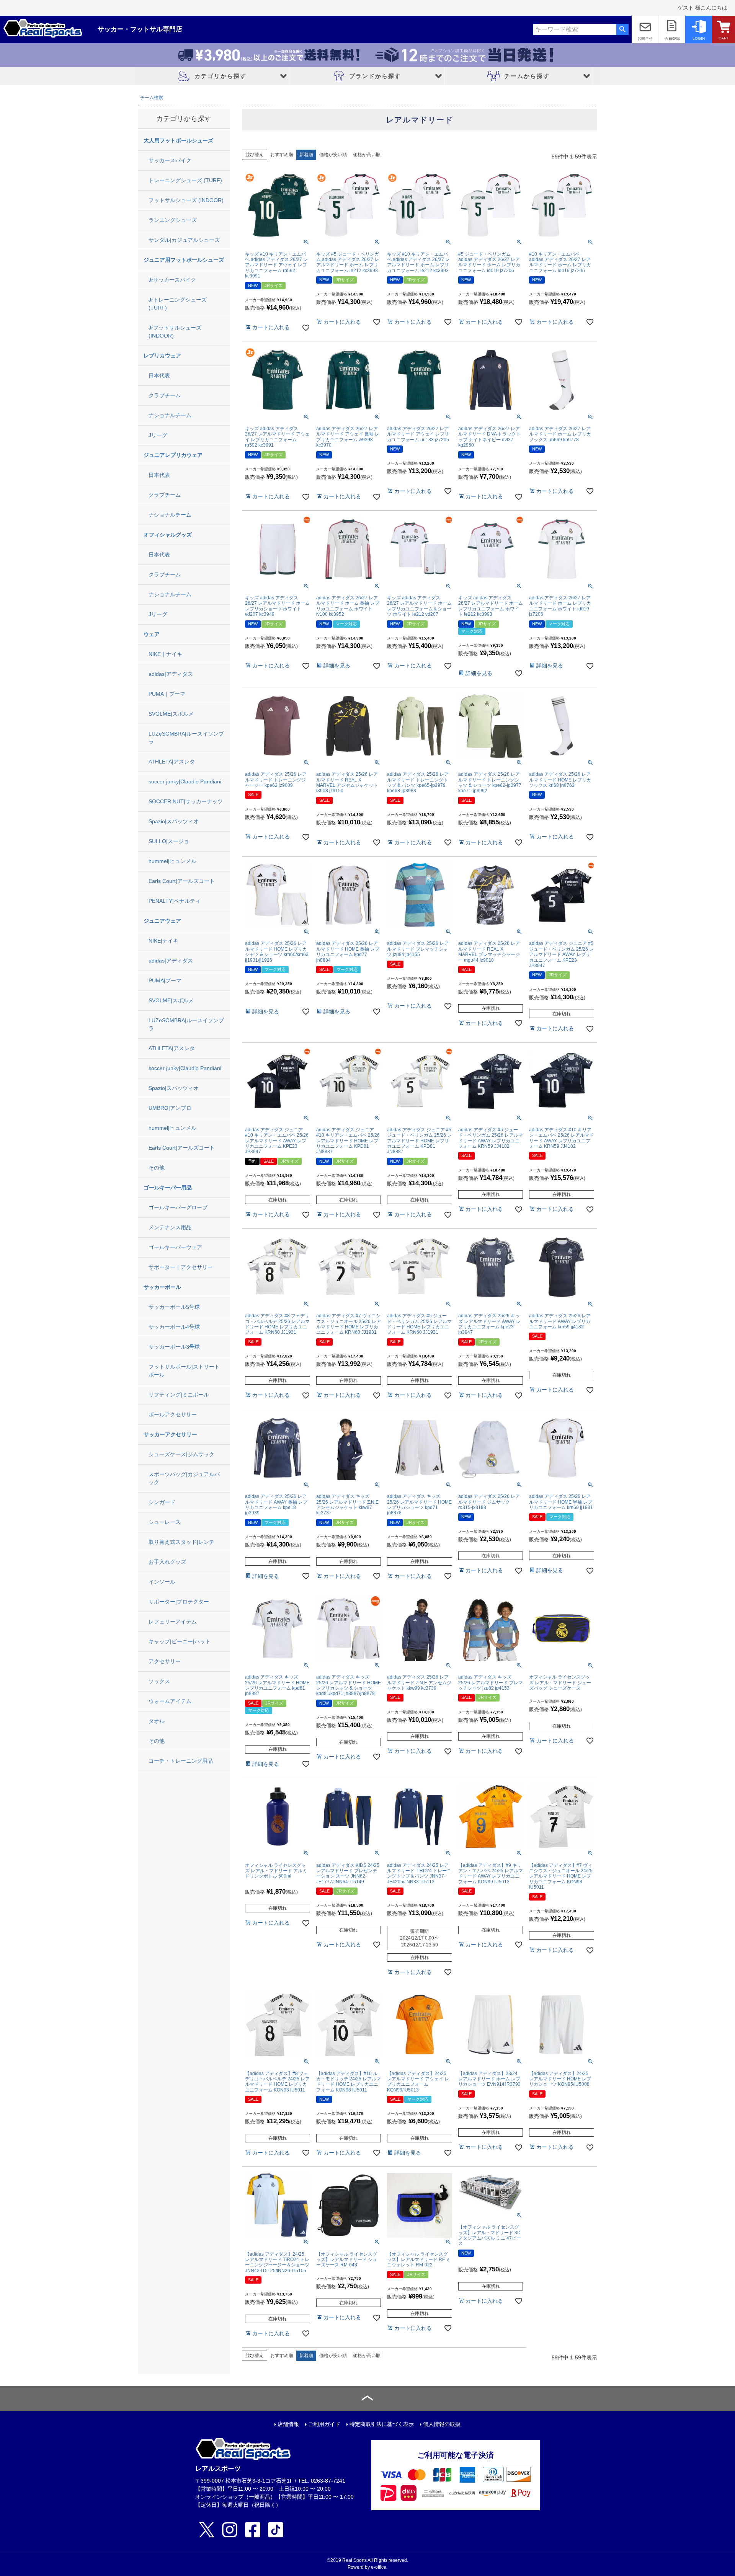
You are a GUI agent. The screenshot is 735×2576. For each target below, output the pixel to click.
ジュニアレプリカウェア (173, 455)
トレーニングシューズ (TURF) (185, 180)
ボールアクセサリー (173, 1414)
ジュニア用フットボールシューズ (184, 260)
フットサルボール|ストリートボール (184, 1371)
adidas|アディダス (171, 674)
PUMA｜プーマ (167, 694)
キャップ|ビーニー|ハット (180, 1641)
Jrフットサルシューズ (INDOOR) (175, 332)
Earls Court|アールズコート (182, 881)
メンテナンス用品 (170, 1227)
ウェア (152, 634)
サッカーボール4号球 (174, 1327)
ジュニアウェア (162, 921)
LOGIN (699, 38)
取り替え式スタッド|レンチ (181, 1542)
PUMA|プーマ (165, 980)
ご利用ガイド (324, 2424)
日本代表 (159, 375)
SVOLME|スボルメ (171, 714)
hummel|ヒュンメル (172, 861)
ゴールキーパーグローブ (178, 1207)
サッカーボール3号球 (174, 1347)
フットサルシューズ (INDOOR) (186, 200)
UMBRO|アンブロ (170, 1108)
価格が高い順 (367, 155)
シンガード (162, 1502)
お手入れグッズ (167, 1562)
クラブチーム (165, 395)
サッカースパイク (170, 160)
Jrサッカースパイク (172, 280)
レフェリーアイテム (173, 1622)
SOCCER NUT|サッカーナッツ (186, 801)
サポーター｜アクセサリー (181, 1267)
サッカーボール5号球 (174, 1307)
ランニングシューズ (173, 220)
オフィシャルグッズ (168, 535)
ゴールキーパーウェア (175, 1247)
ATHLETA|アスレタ (172, 762)
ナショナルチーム (170, 415)
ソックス (159, 1681)
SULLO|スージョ (169, 841)
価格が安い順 (333, 155)
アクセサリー (165, 1661)
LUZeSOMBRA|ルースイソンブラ (186, 738)
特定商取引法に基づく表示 (382, 2424)
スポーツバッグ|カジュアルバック (184, 1478)
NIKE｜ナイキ (165, 654)
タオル (157, 1721)
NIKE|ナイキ (163, 941)
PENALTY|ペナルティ (175, 901)
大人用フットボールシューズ (178, 140)
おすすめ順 (282, 155)
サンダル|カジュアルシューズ (184, 240)
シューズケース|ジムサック (181, 1454)
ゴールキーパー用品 (168, 1188)
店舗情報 (288, 2424)
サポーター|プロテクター (179, 1602)
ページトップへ (367, 2399)
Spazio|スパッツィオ (174, 821)
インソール (162, 1582)
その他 (157, 1168)
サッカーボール (162, 1287)
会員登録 (672, 38)
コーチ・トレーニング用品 (181, 1761)
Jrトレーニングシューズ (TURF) (178, 304)
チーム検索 (152, 98)
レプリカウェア (162, 356)
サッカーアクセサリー (170, 1434)
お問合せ (645, 38)
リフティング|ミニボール (179, 1395)
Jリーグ (158, 435)
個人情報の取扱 (442, 2424)
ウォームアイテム (170, 1701)
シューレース (165, 1522)
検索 (622, 29)
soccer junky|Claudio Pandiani (185, 781)
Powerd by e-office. (367, 2567)
